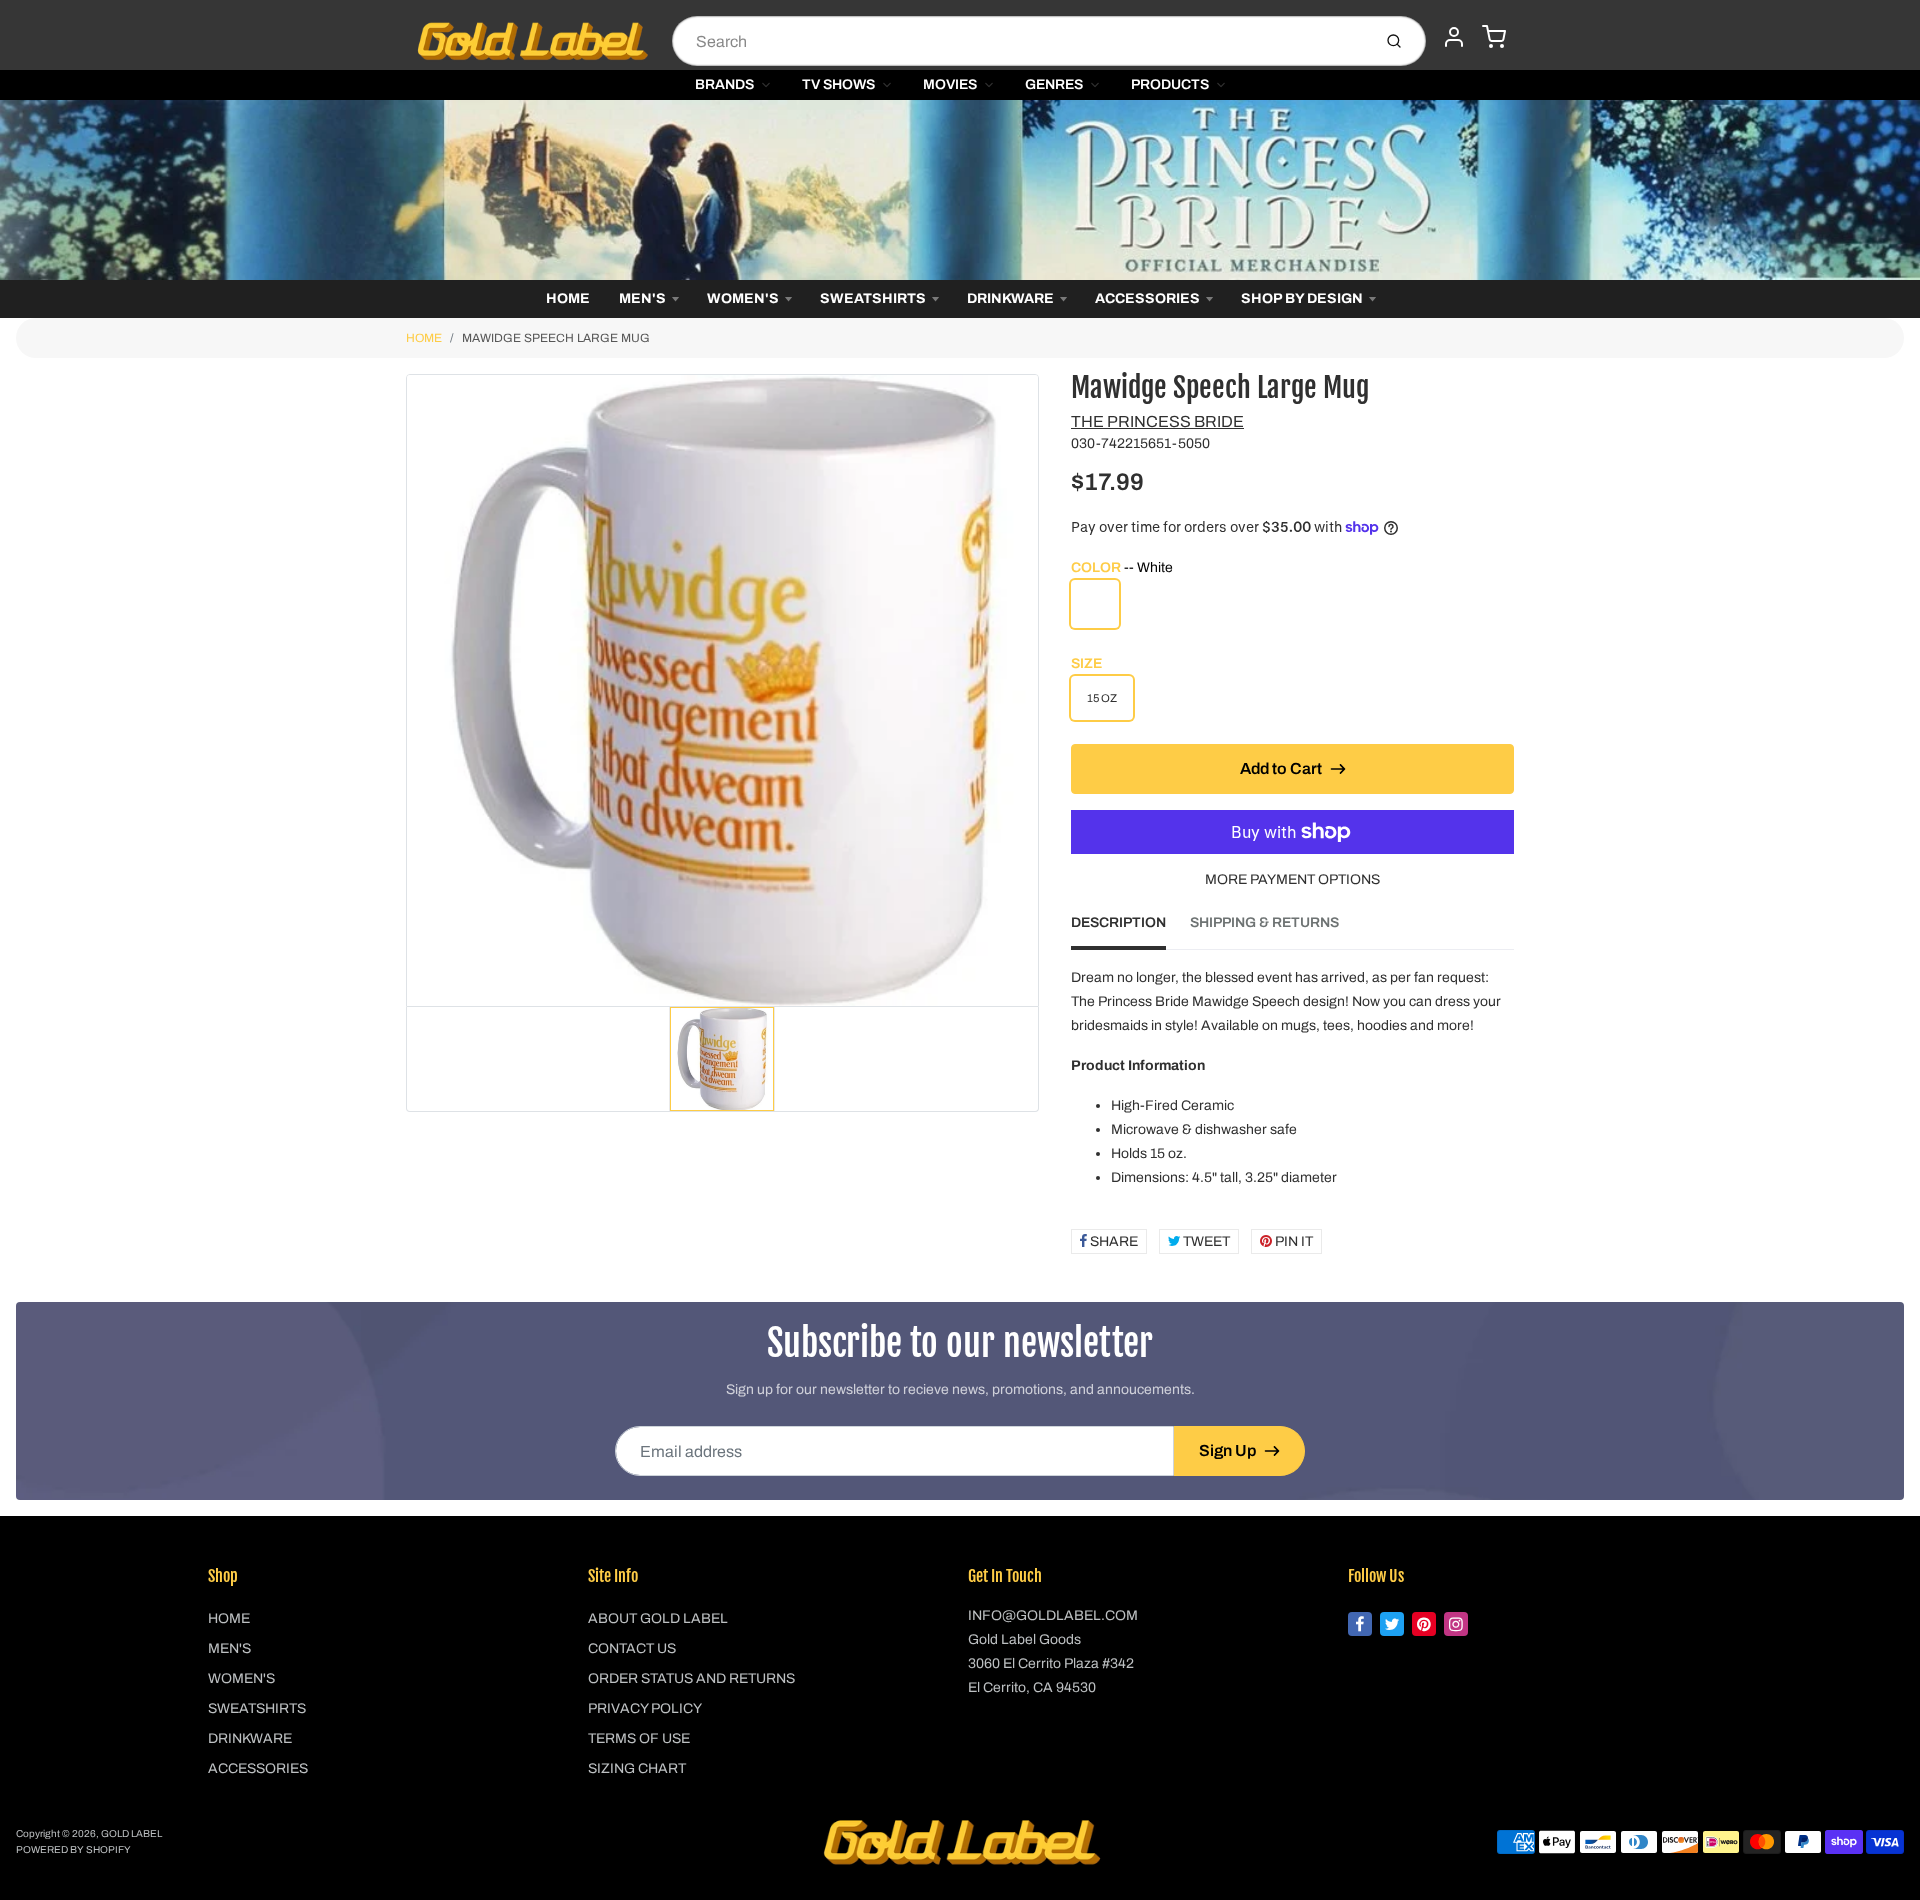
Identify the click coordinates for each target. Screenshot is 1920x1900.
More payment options (1292, 879)
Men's (642, 298)
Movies (950, 84)
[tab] (1130, 929)
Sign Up (1227, 1450)
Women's (743, 298)
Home (568, 298)
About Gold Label (658, 1618)
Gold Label (131, 1833)
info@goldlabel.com (1053, 1615)
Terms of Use (639, 1738)
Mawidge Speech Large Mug (556, 338)
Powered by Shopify (73, 1849)
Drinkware (1010, 298)
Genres (1054, 84)
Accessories (1147, 298)
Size (1086, 663)
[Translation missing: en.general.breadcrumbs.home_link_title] (960, 190)
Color (1122, 567)
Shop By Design (1302, 298)
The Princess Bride (1157, 421)
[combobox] (1019, 41)
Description (1118, 922)
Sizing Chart (637, 1768)
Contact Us (632, 1648)
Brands (724, 84)
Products (1170, 84)
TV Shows (838, 84)
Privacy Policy (645, 1708)
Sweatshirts (873, 298)
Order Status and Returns (691, 1678)
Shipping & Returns (1264, 922)
